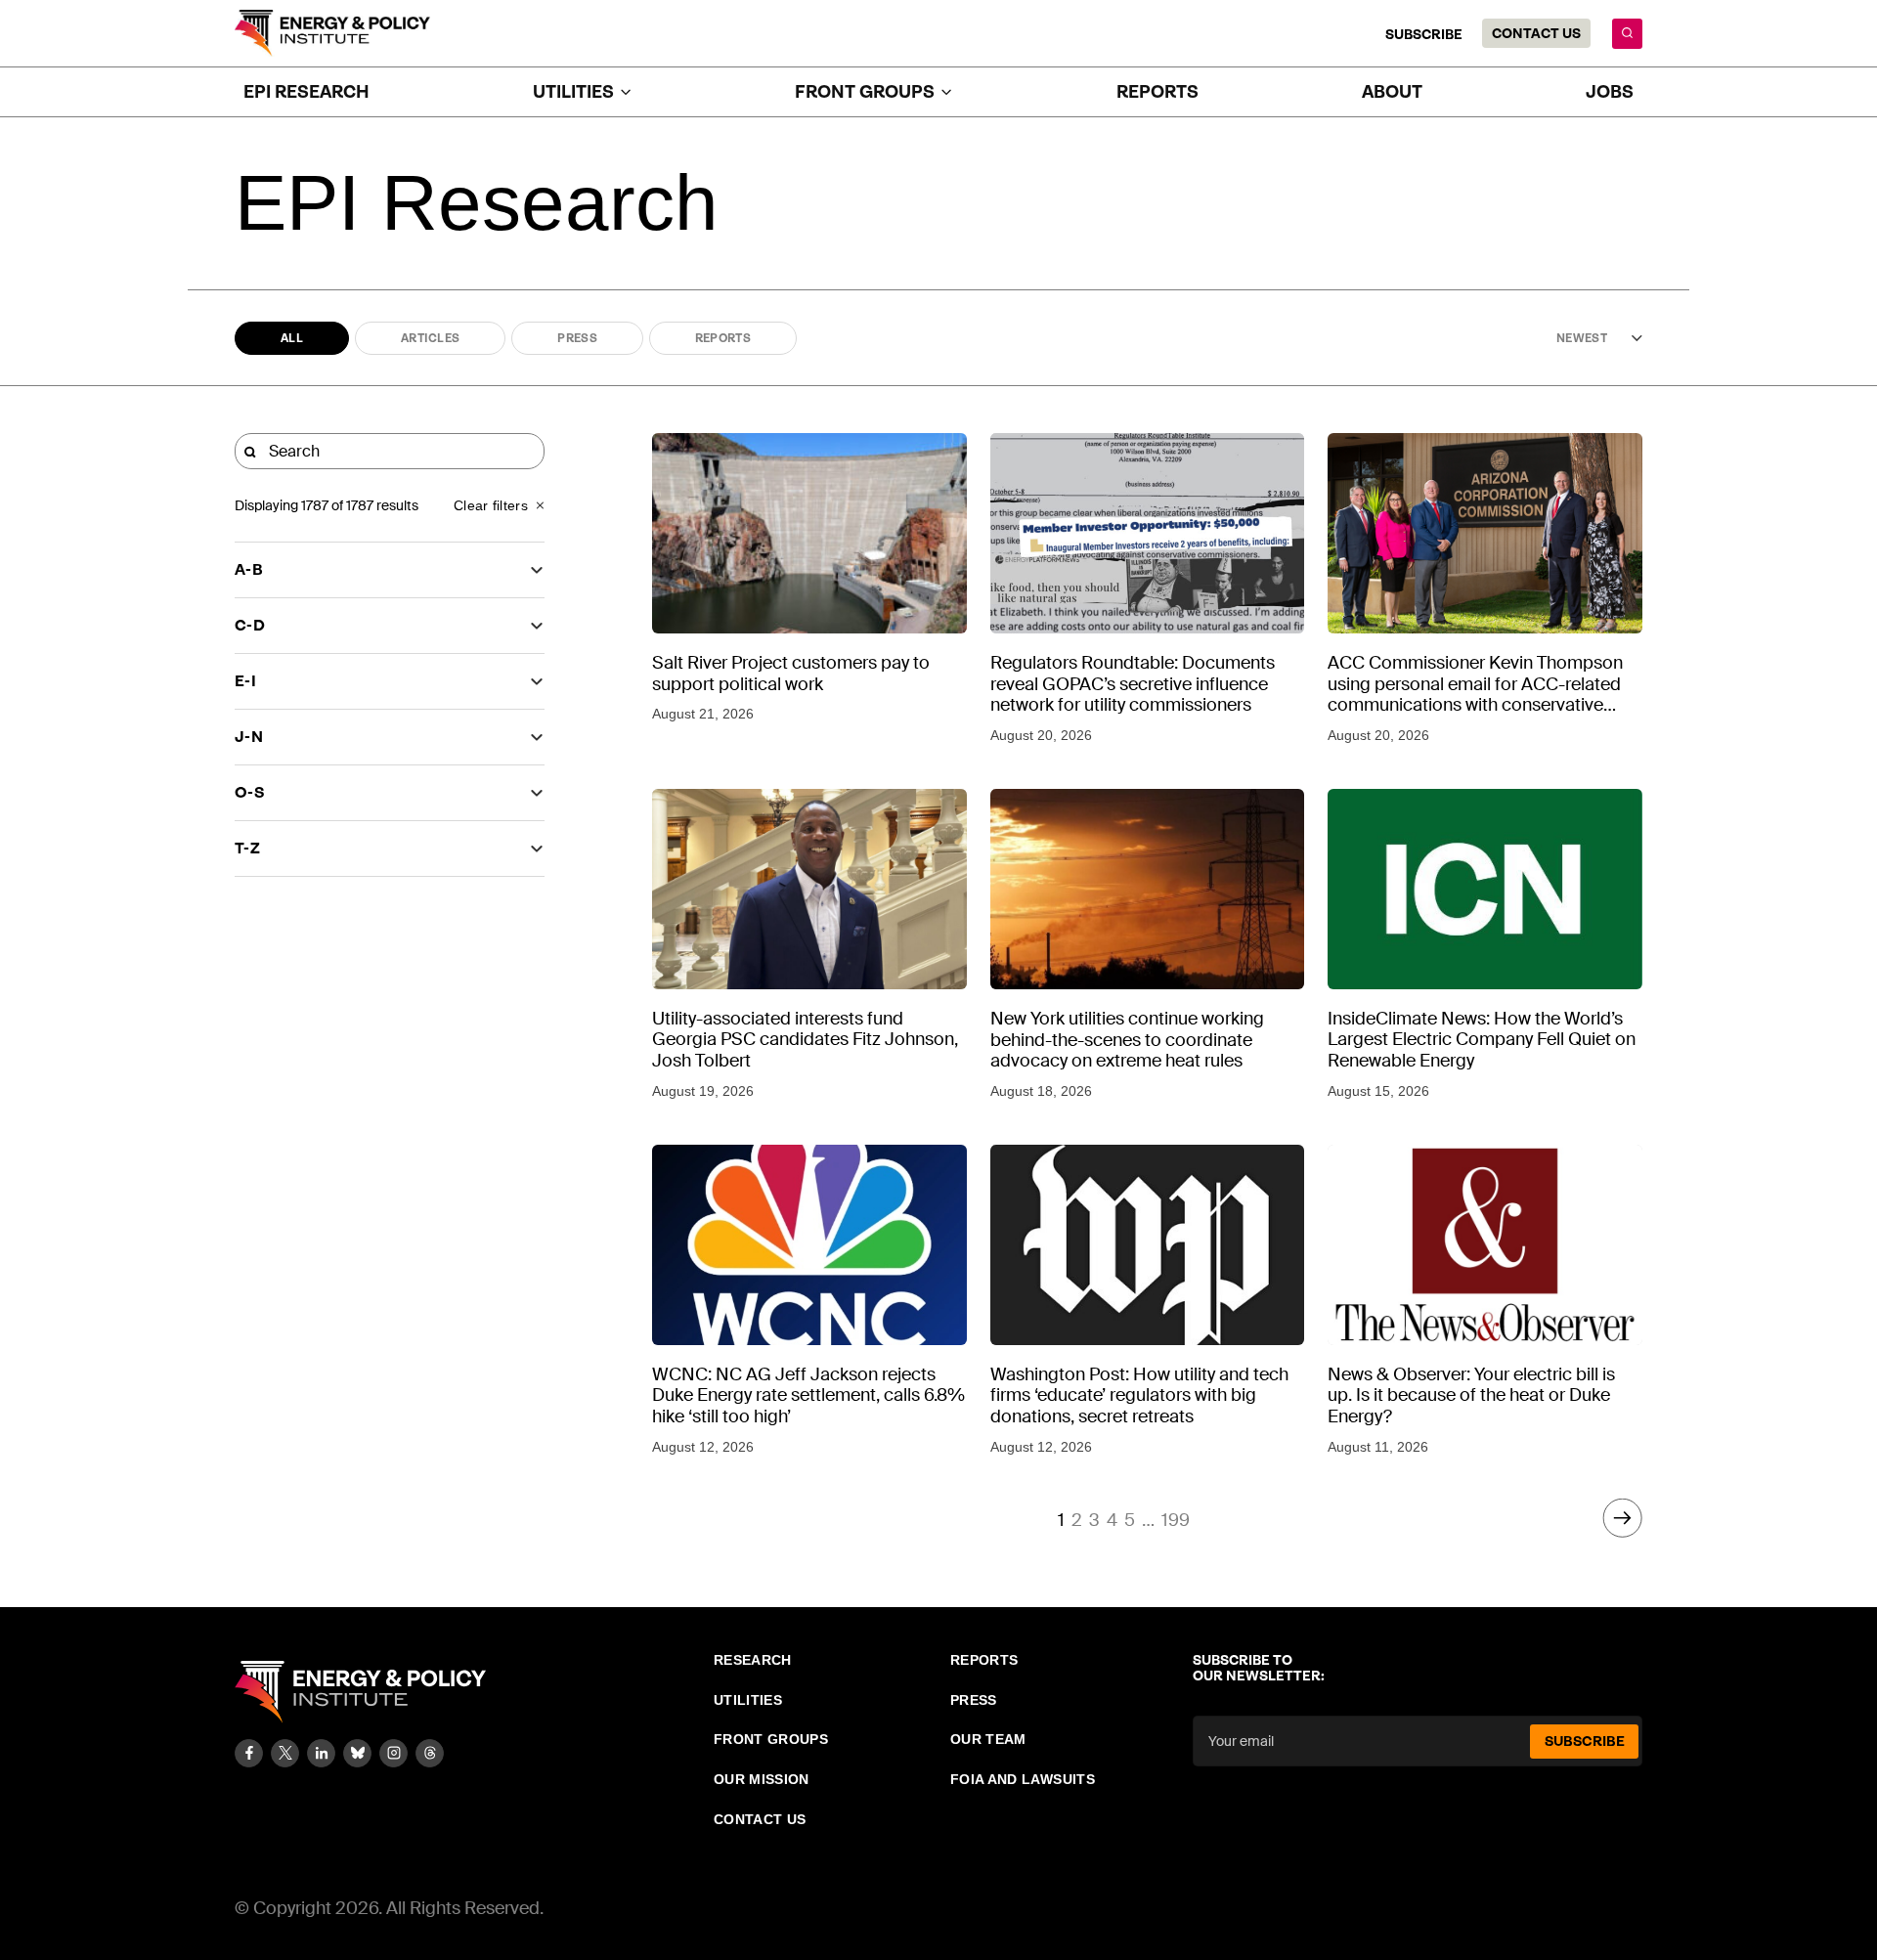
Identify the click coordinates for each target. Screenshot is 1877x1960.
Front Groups (771, 1739)
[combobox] (1579, 338)
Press (577, 338)
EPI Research (306, 92)
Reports (1157, 92)
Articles (430, 338)
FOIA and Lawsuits (1023, 1779)
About (1392, 92)
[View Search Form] (1627, 34)
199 (1176, 1520)
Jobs (1610, 92)
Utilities (748, 1700)
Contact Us (1536, 33)
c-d (250, 625)
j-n (249, 737)
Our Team (988, 1739)
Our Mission (762, 1779)
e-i (245, 681)
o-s (250, 792)
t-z (247, 848)
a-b (249, 569)
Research (753, 1660)
